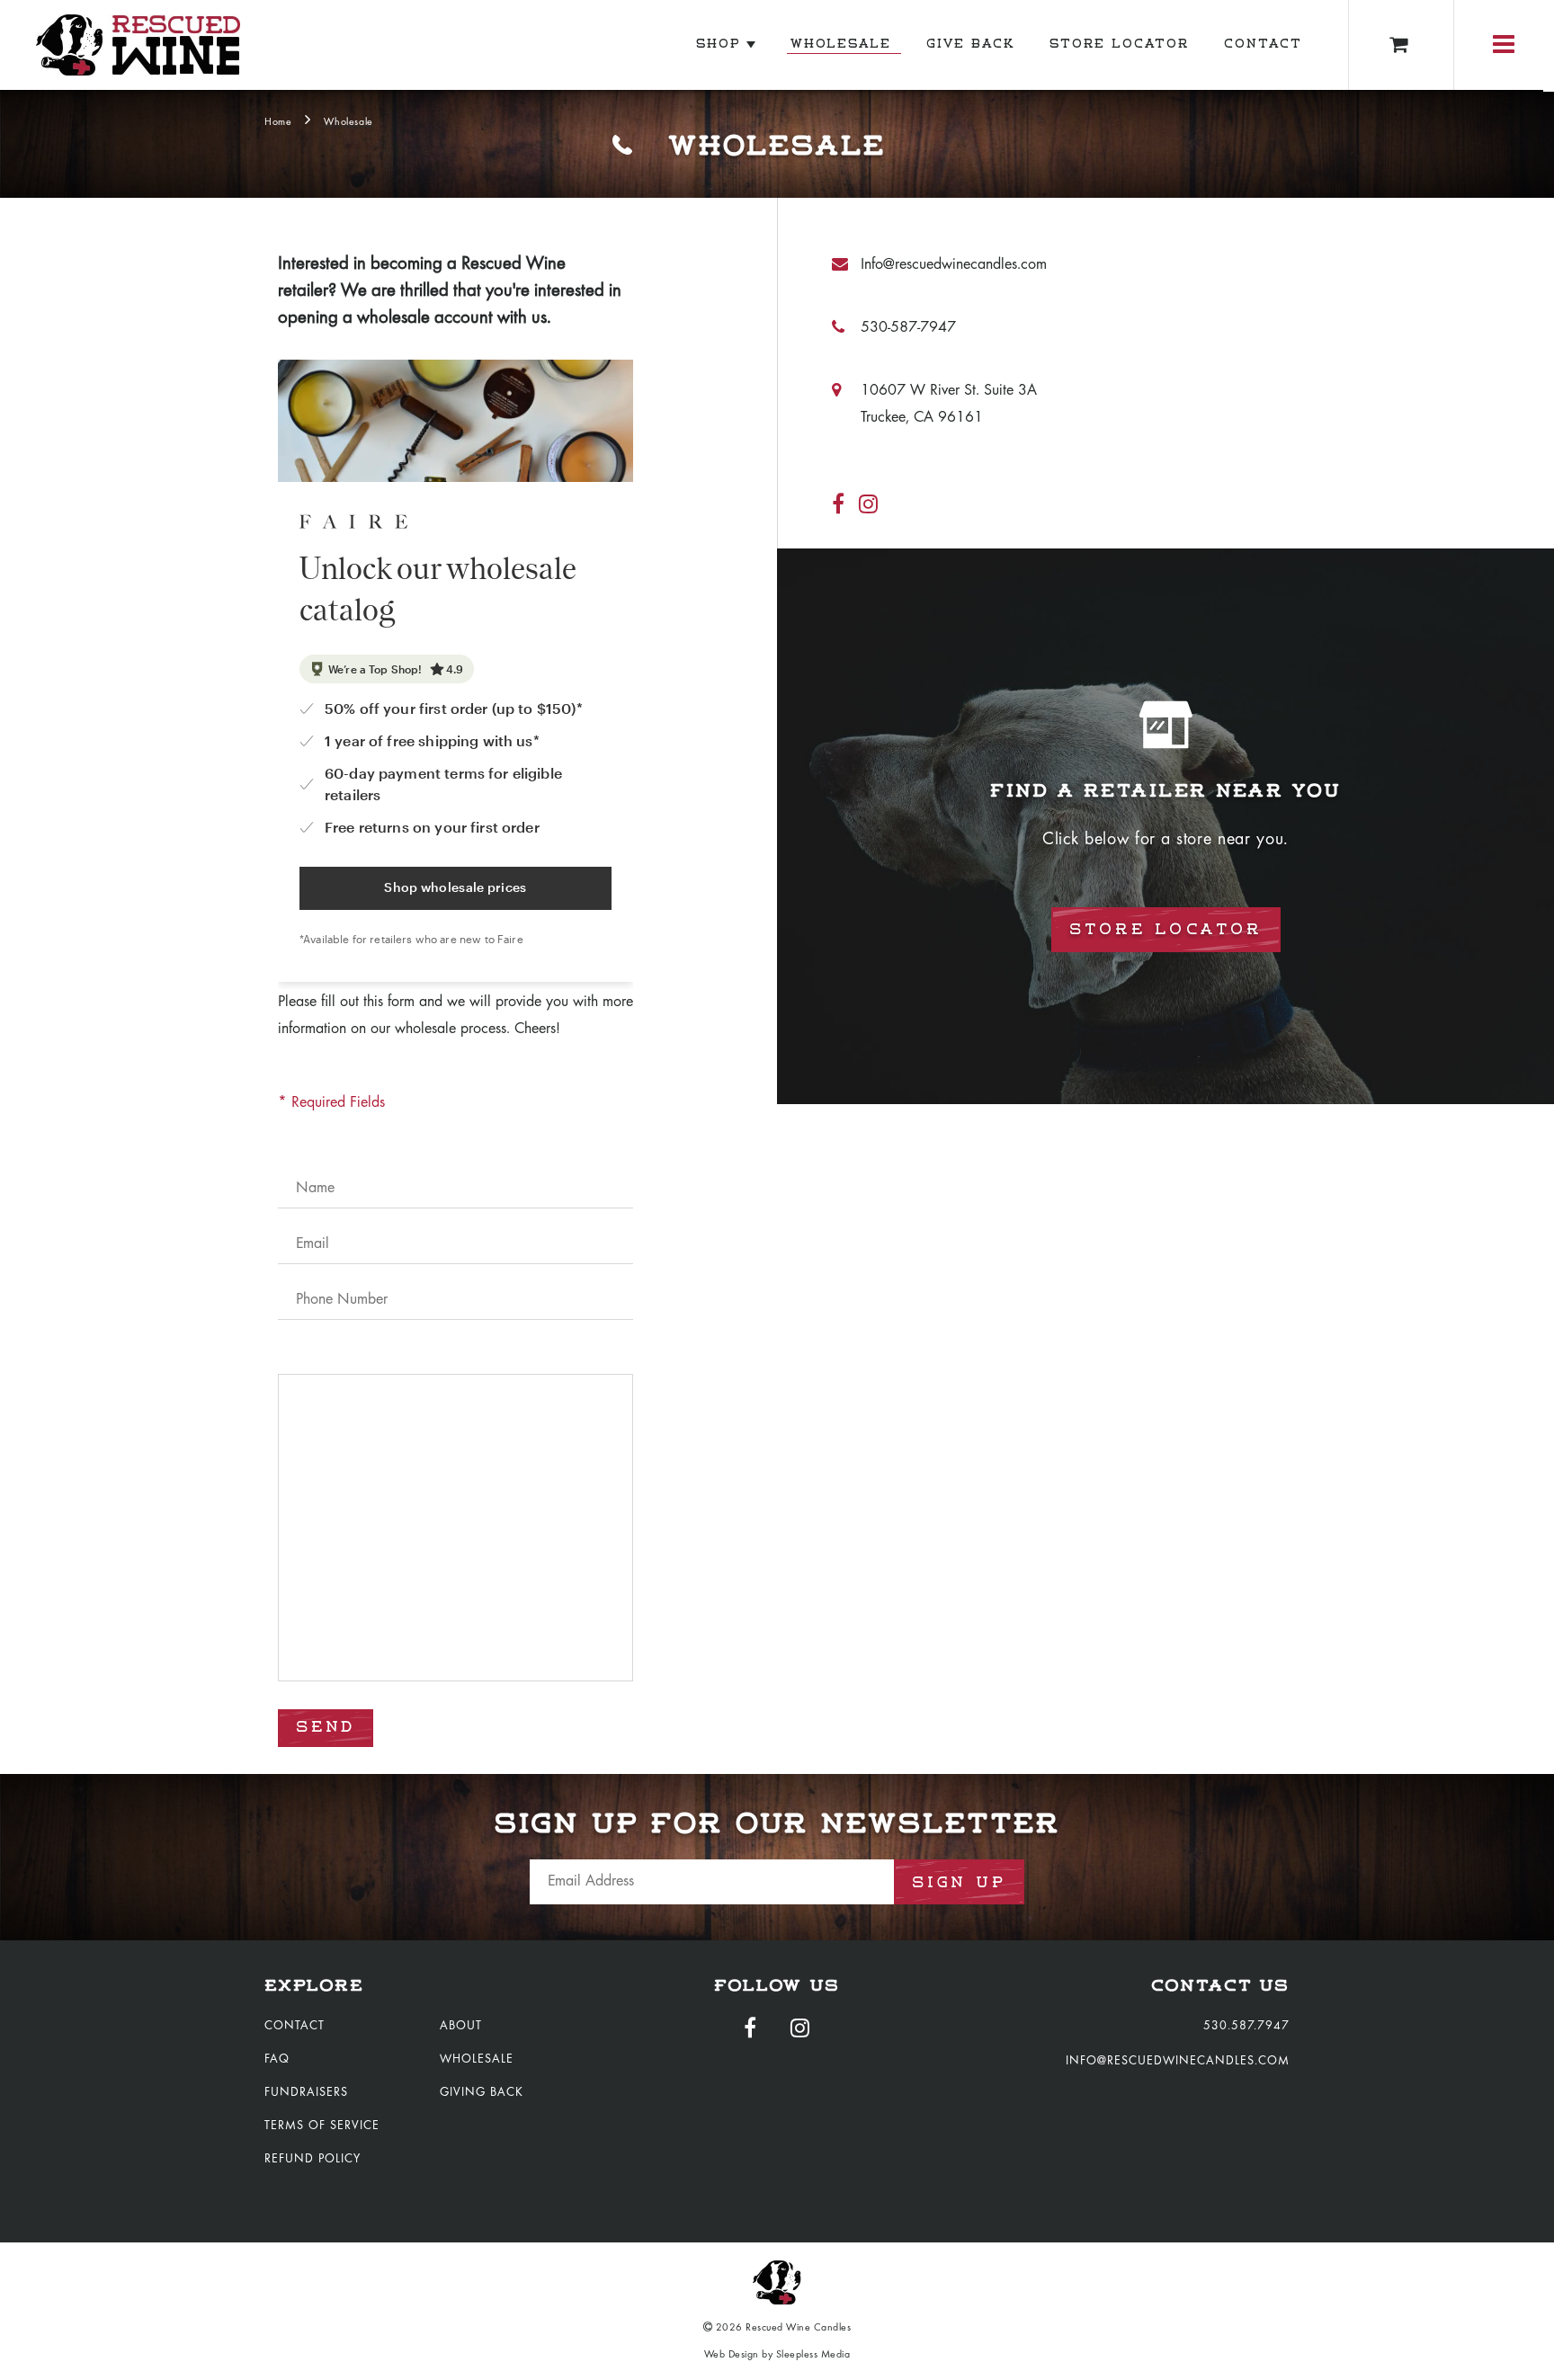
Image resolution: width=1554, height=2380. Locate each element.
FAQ (277, 2060)
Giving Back (482, 2093)
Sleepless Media (813, 2355)
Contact (1266, 45)
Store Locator (1122, 45)
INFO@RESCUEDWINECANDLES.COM (1178, 2062)
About (461, 2027)
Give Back (973, 45)
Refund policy (313, 2160)
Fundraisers (306, 2093)
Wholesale (844, 45)
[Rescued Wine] (138, 45)
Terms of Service (322, 2126)
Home (278, 122)
